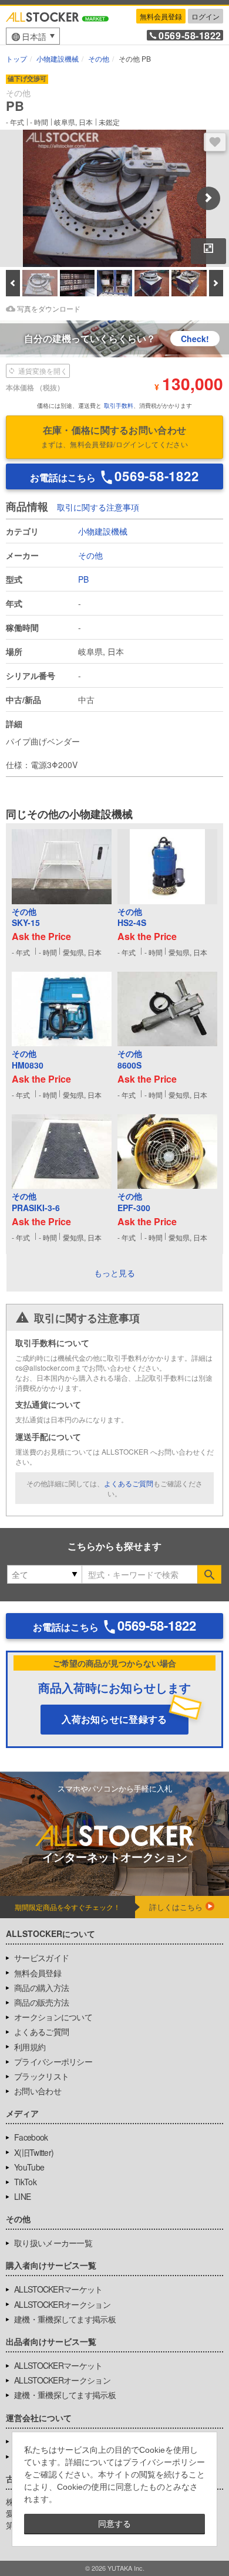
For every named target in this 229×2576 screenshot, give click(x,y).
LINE (22, 2196)
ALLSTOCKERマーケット (58, 2289)
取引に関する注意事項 (98, 507)
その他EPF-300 (134, 1202)
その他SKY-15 (26, 917)
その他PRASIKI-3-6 (36, 1202)
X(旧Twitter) (34, 2152)
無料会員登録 (161, 16)
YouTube (29, 2167)
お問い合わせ (38, 2091)
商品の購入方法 (41, 1987)
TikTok (25, 2182)
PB (83, 579)
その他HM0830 (28, 1059)
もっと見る (114, 1273)
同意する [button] (114, 2524)
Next (208, 198)
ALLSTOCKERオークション (62, 2304)
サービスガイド (41, 1958)
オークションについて (53, 2017)
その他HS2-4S (132, 917)
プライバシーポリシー (53, 2061)
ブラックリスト (41, 2076)
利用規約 (30, 2047)
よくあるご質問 (129, 1483)
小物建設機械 (103, 531)
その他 (90, 555)
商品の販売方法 (41, 2002)
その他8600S (130, 1059)
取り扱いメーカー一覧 (53, 2243)
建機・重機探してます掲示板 (65, 2319)
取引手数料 (119, 405)
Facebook (31, 2137)
